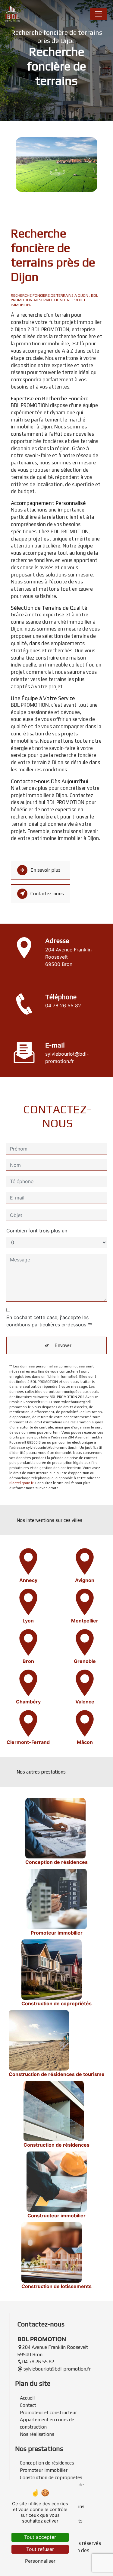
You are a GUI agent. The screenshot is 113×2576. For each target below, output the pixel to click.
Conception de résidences (47, 2463)
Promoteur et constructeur (48, 2412)
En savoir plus (46, 870)
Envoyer (63, 1345)
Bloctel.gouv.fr (21, 1483)
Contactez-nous (47, 894)
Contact (28, 2405)
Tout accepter (40, 2537)
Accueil (27, 2398)
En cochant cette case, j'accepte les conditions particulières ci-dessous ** (49, 1321)
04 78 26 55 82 (63, 1006)
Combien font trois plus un (37, 1231)
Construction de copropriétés (51, 2477)
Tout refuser (40, 2549)
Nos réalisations (37, 2434)
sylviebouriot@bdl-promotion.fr (67, 1057)
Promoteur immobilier (44, 2470)
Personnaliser (40, 2561)
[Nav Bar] (99, 14)
